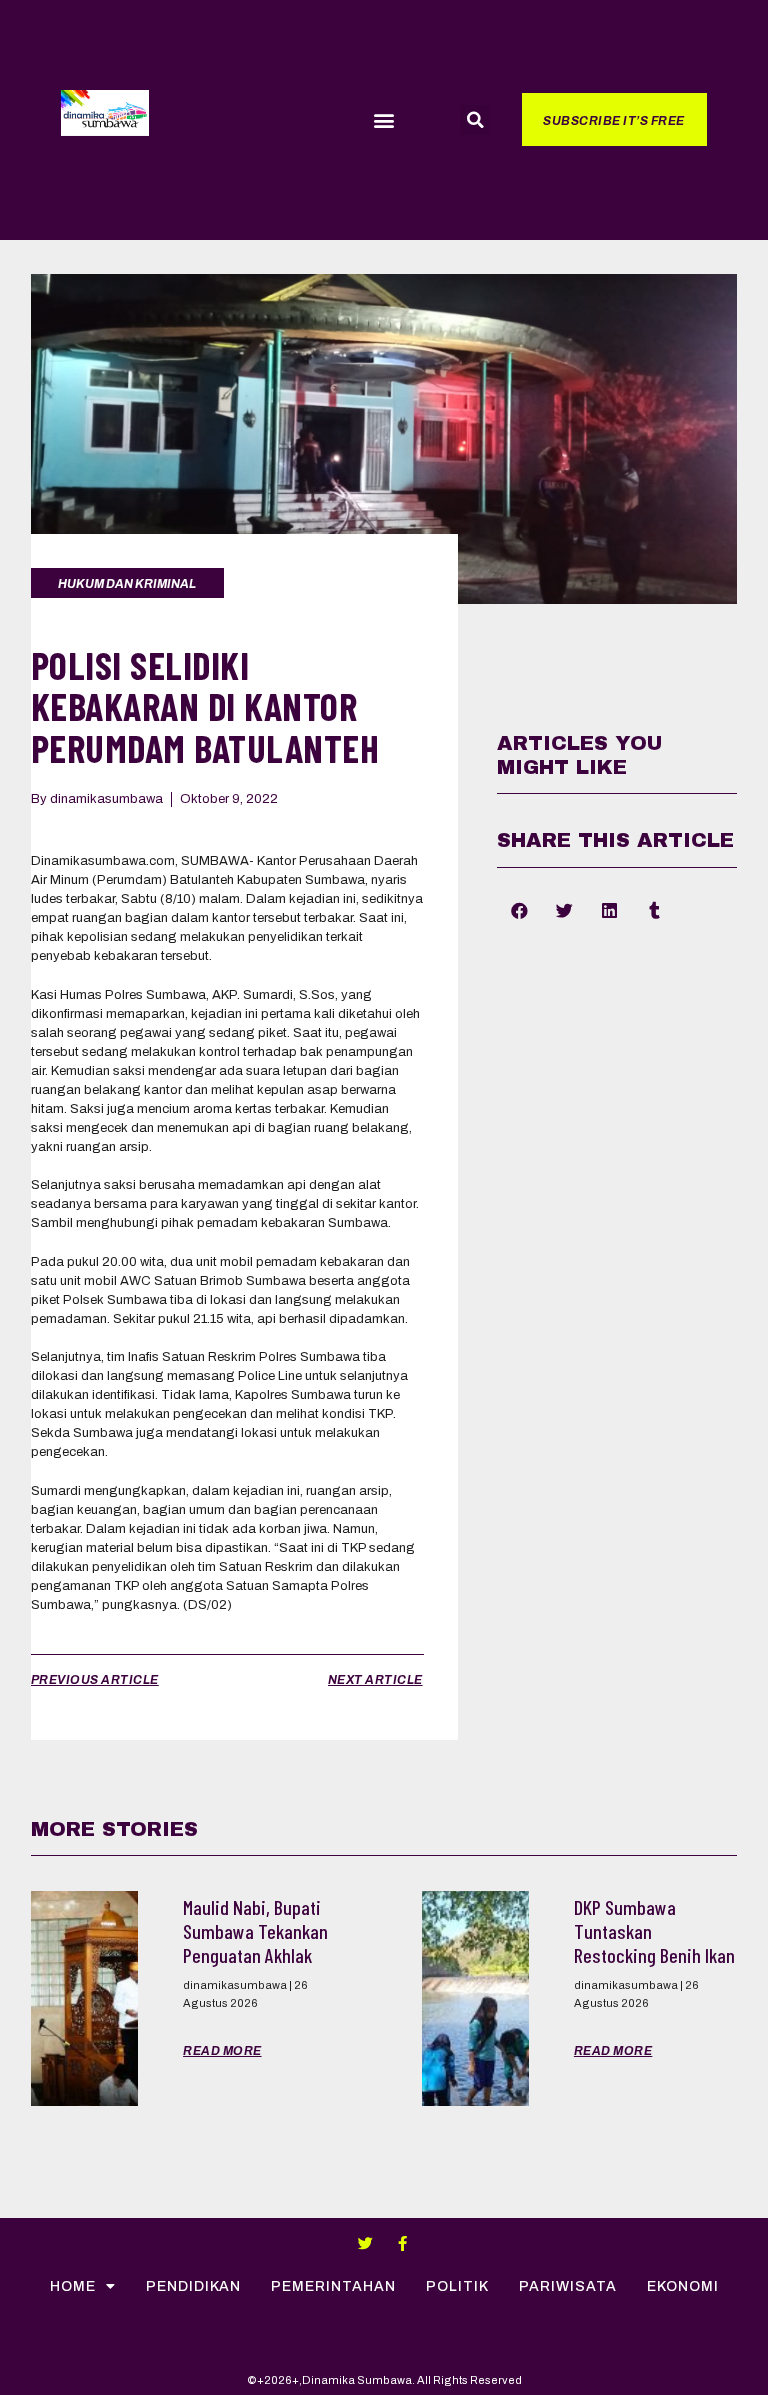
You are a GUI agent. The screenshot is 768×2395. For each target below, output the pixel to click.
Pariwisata (568, 2286)
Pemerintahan (333, 2286)
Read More (222, 2051)
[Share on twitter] (564, 910)
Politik (457, 2286)
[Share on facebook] (519, 910)
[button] (383, 120)
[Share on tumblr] (654, 910)
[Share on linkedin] (609, 910)
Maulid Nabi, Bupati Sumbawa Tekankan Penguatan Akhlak (255, 1931)
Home (73, 2286)
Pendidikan (193, 2286)
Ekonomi (683, 2286)
